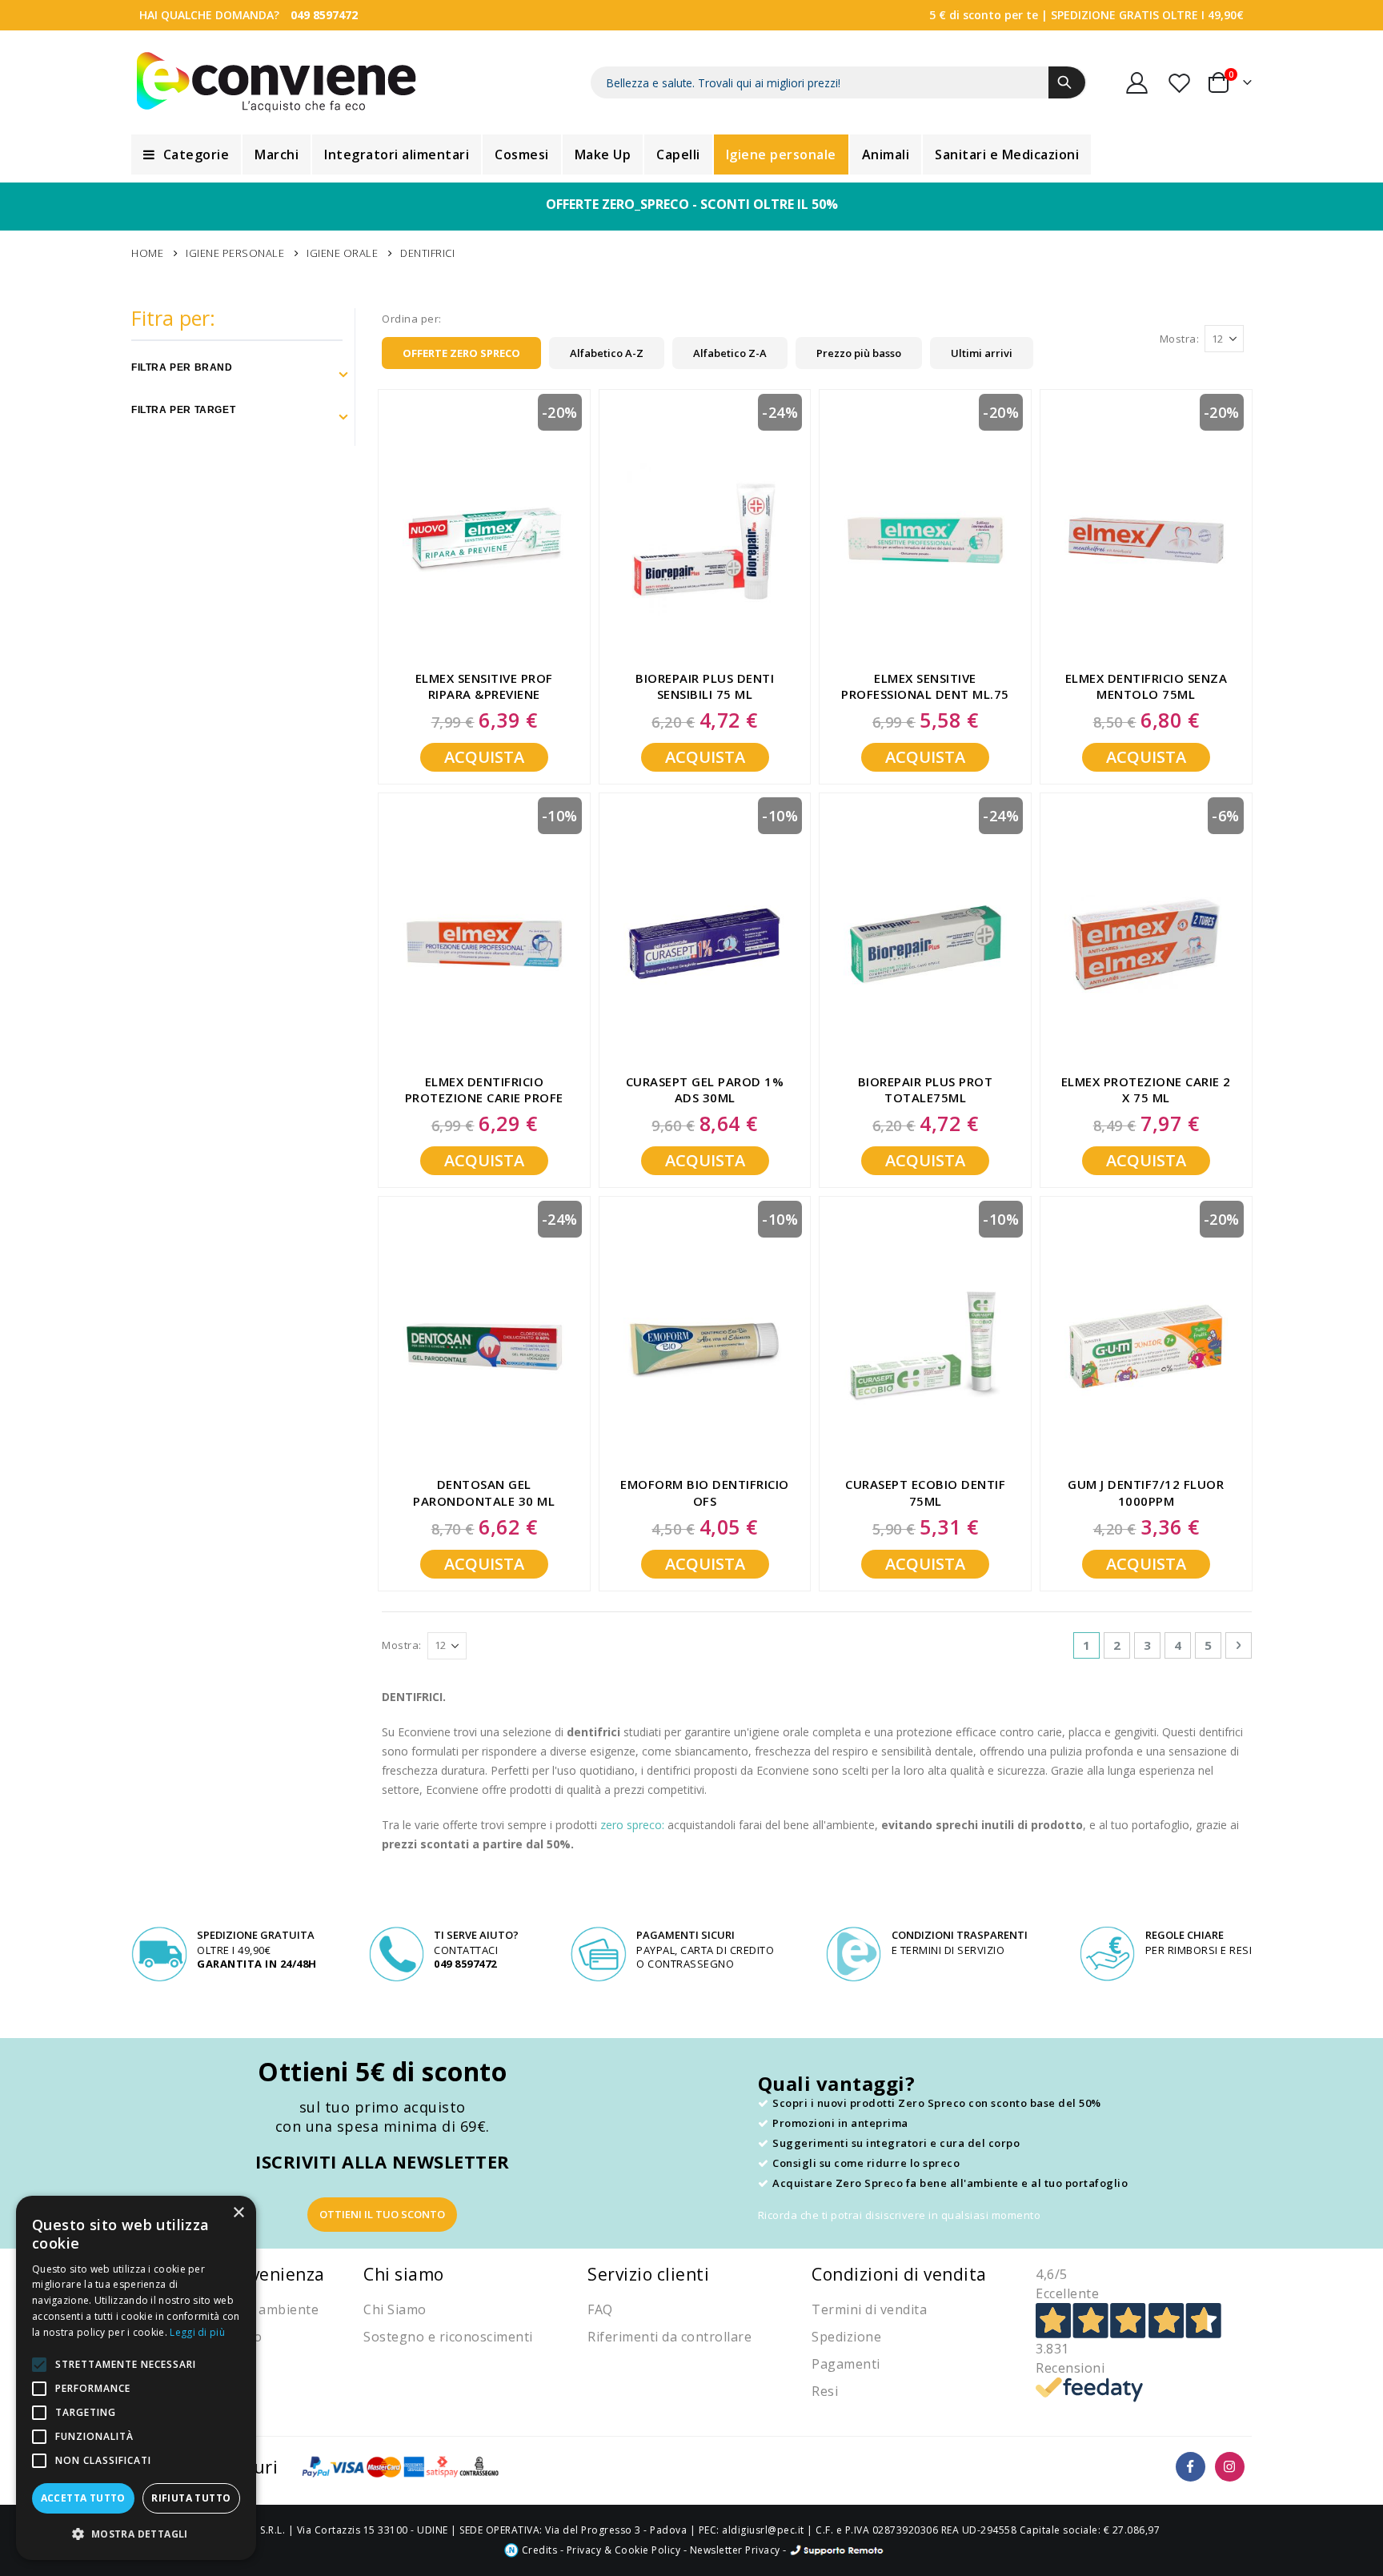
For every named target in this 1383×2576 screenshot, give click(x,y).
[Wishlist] (1181, 83)
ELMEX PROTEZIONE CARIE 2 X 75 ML (1146, 1089)
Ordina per (410, 319)
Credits (538, 2550)
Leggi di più (197, 2332)
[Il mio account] (1137, 83)
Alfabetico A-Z (607, 353)
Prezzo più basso (859, 353)
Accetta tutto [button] (83, 2498)
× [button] (238, 2213)
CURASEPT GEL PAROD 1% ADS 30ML (705, 1089)
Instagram (1230, 2467)
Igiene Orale (342, 253)
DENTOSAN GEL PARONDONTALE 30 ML (484, 1492)
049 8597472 (324, 15)
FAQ (600, 2309)
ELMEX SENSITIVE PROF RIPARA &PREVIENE (484, 686)
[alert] (136, 2378)
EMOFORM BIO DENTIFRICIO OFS (705, 1492)
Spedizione (846, 2337)
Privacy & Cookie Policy (624, 2550)
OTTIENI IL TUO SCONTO (382, 2214)
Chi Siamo (395, 2309)
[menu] (691, 154)
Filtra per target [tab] (183, 410)
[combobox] (839, 82)
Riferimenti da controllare (669, 2337)
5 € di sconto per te (984, 15)
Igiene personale (235, 253)
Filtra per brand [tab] (182, 367)
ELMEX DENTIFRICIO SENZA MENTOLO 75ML (1146, 686)
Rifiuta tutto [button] (191, 2498)
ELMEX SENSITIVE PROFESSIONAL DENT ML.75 (925, 686)
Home (147, 253)
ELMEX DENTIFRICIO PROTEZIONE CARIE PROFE (484, 1089)
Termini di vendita (869, 2309)
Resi (825, 2391)
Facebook (1191, 2467)
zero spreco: (632, 1825)
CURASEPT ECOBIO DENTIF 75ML (925, 1492)
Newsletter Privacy (735, 2550)
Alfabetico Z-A (730, 353)
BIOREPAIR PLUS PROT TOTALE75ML (926, 1089)
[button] (136, 2534)
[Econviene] (277, 82)
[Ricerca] (1067, 82)
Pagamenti (846, 2364)
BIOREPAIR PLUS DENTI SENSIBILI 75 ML (705, 686)
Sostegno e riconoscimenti (448, 2337)
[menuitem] (186, 154)
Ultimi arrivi (982, 353)
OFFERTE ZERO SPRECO (461, 353)
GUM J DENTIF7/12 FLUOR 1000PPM (1146, 1492)
